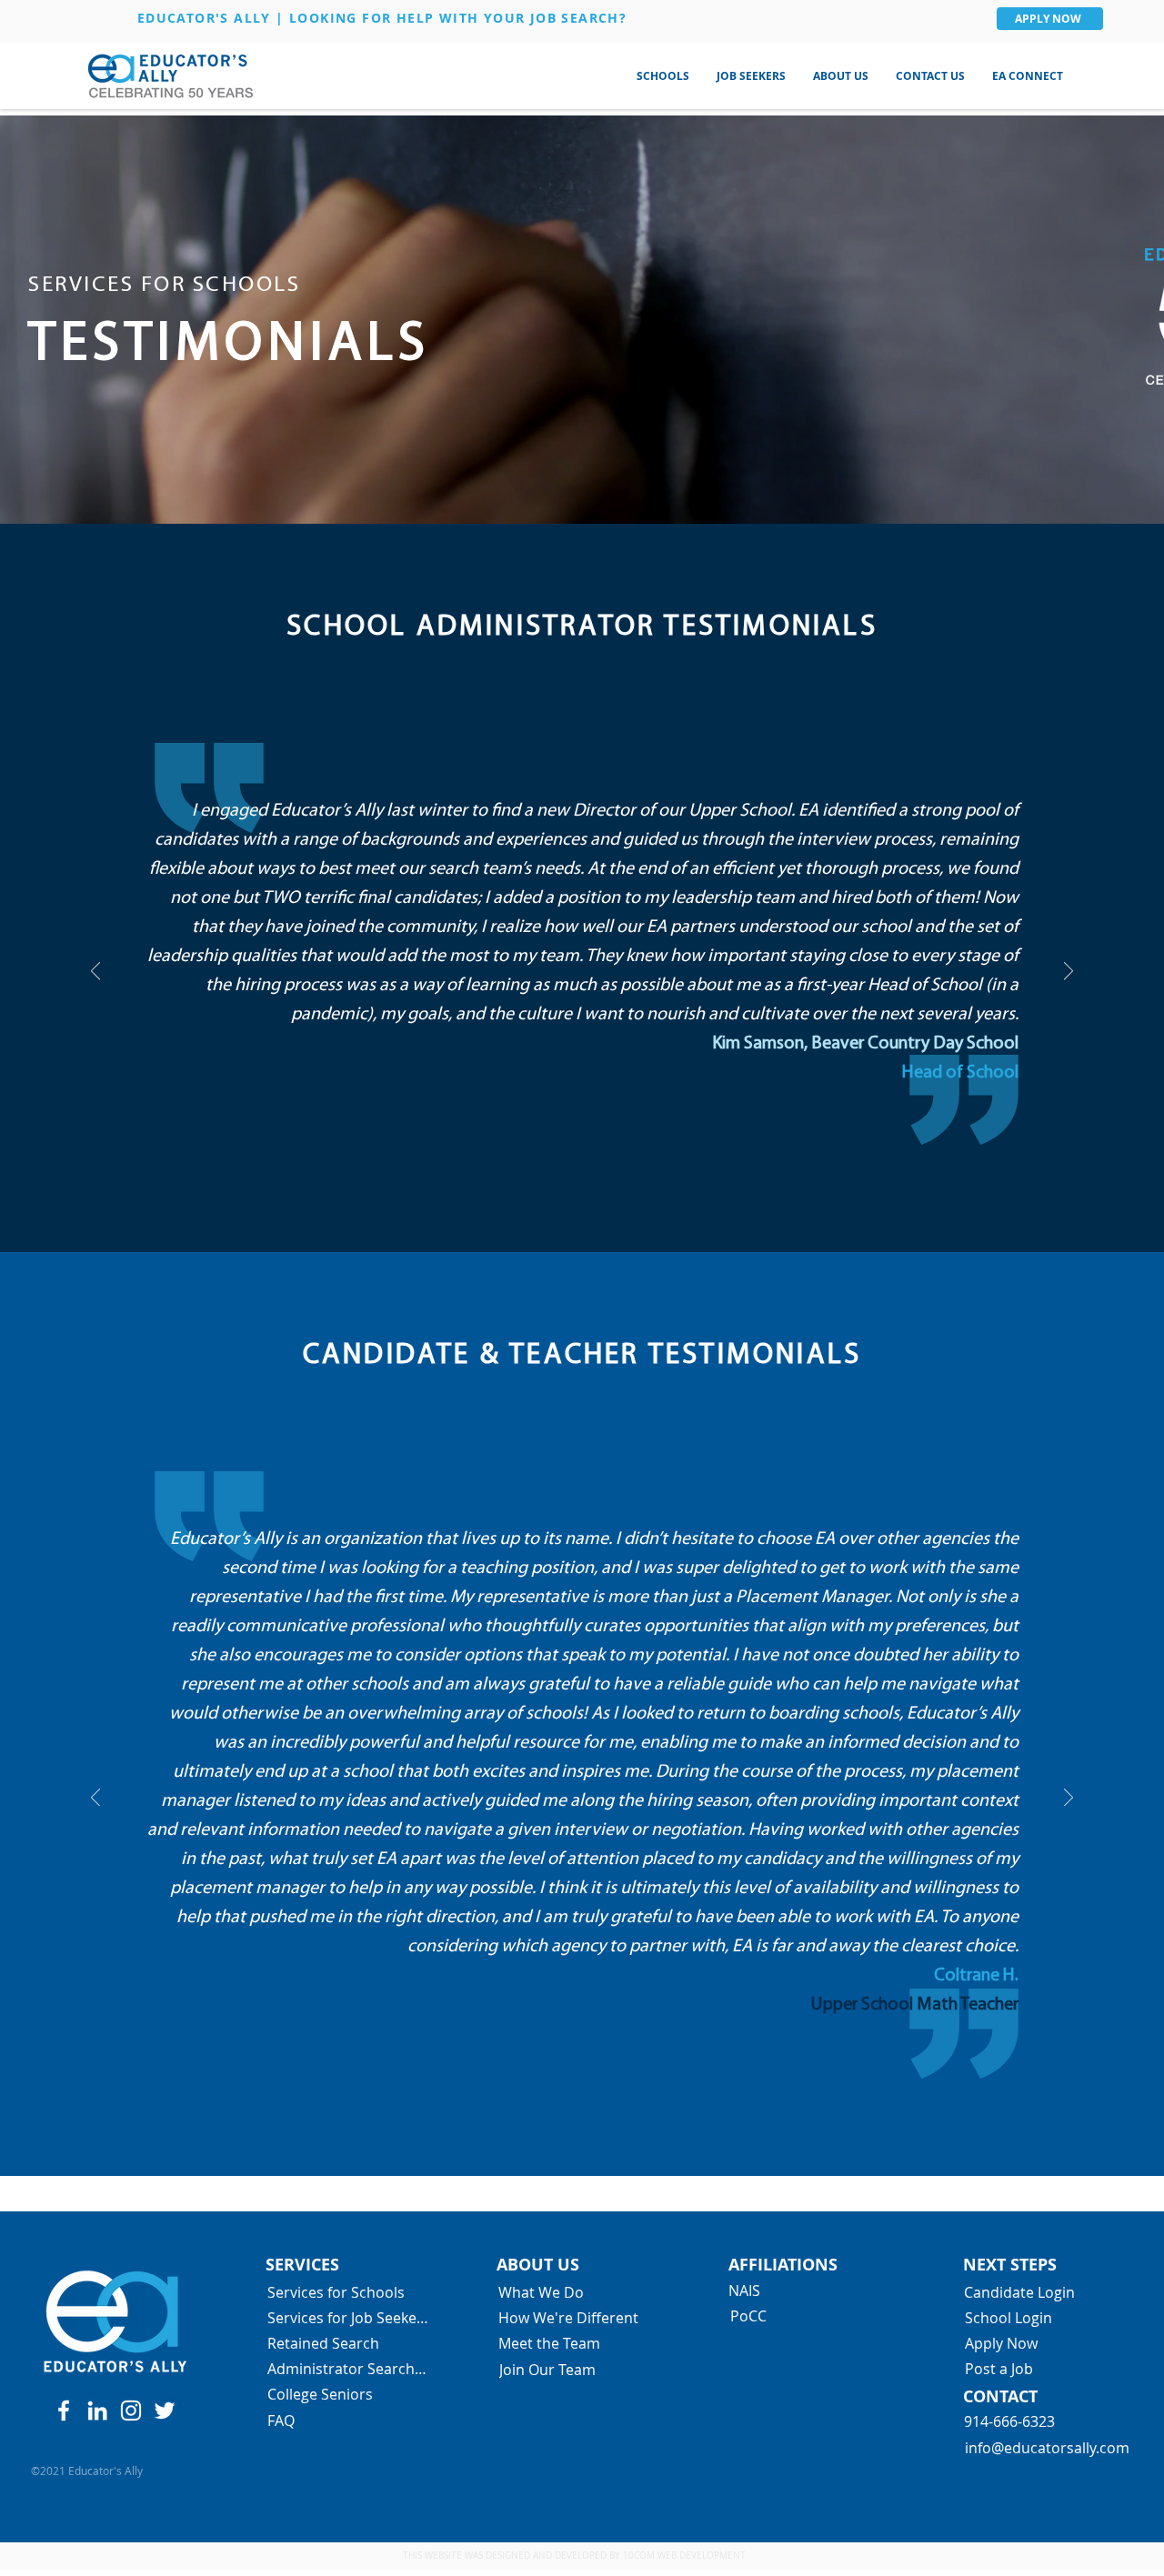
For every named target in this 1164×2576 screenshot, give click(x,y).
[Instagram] (131, 2411)
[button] (663, 76)
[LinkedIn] (97, 2411)
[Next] (1069, 972)
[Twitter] (165, 2411)
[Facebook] (64, 2411)
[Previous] (95, 972)
